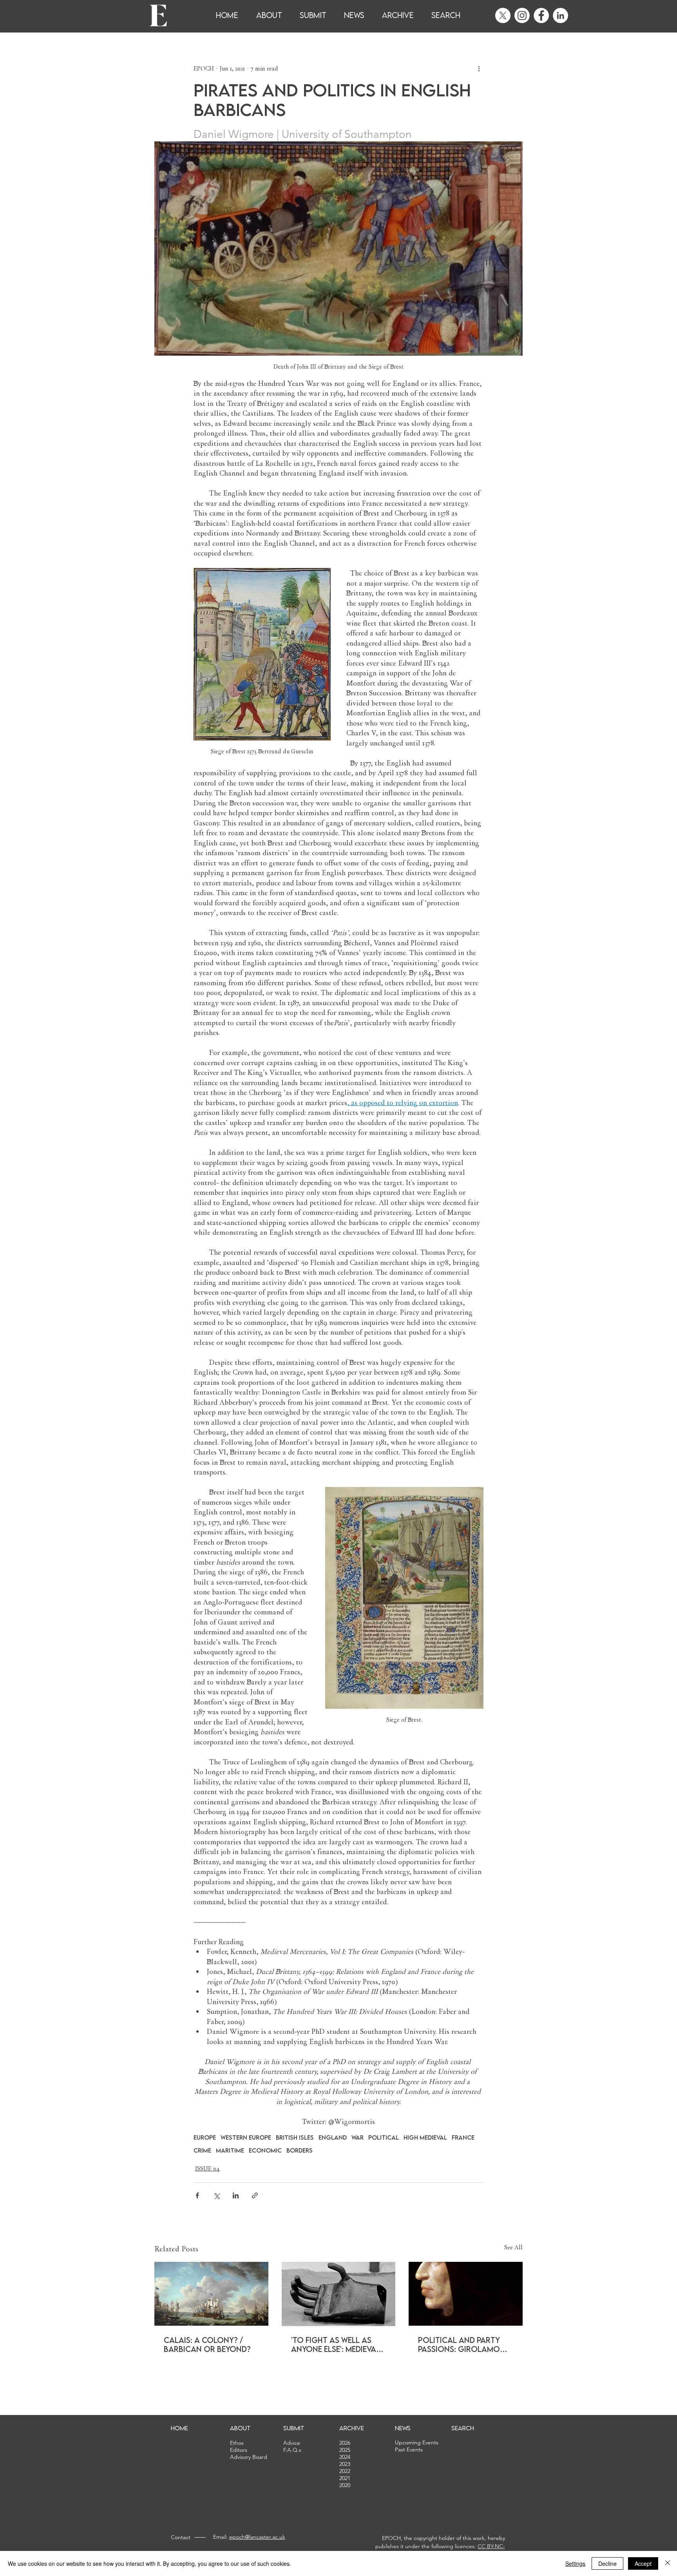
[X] (503, 15)
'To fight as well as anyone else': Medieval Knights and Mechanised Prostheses (336, 2344)
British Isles (295, 2137)
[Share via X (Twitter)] (216, 2195)
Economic (265, 2150)
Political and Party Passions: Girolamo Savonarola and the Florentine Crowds (461, 2344)
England (333, 2137)
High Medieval (425, 2137)
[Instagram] (522, 15)
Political (384, 2137)
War (358, 2137)
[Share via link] (255, 2195)
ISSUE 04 (207, 2169)
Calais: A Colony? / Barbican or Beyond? (207, 2344)
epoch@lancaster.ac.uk (257, 2537)
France (463, 2137)
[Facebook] (541, 15)
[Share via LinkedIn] (236, 2195)
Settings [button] (575, 2563)
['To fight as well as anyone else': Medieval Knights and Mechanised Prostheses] (339, 2294)
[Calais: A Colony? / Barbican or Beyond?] (211, 2294)
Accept (643, 2563)
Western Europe (246, 2137)
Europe (205, 2137)
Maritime (230, 2150)
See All (513, 2247)
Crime (202, 2150)
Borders (300, 2150)
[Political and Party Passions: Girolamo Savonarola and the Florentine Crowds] (466, 2294)
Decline (607, 2563)
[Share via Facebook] (197, 2195)
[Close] (668, 2563)
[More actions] (479, 69)
